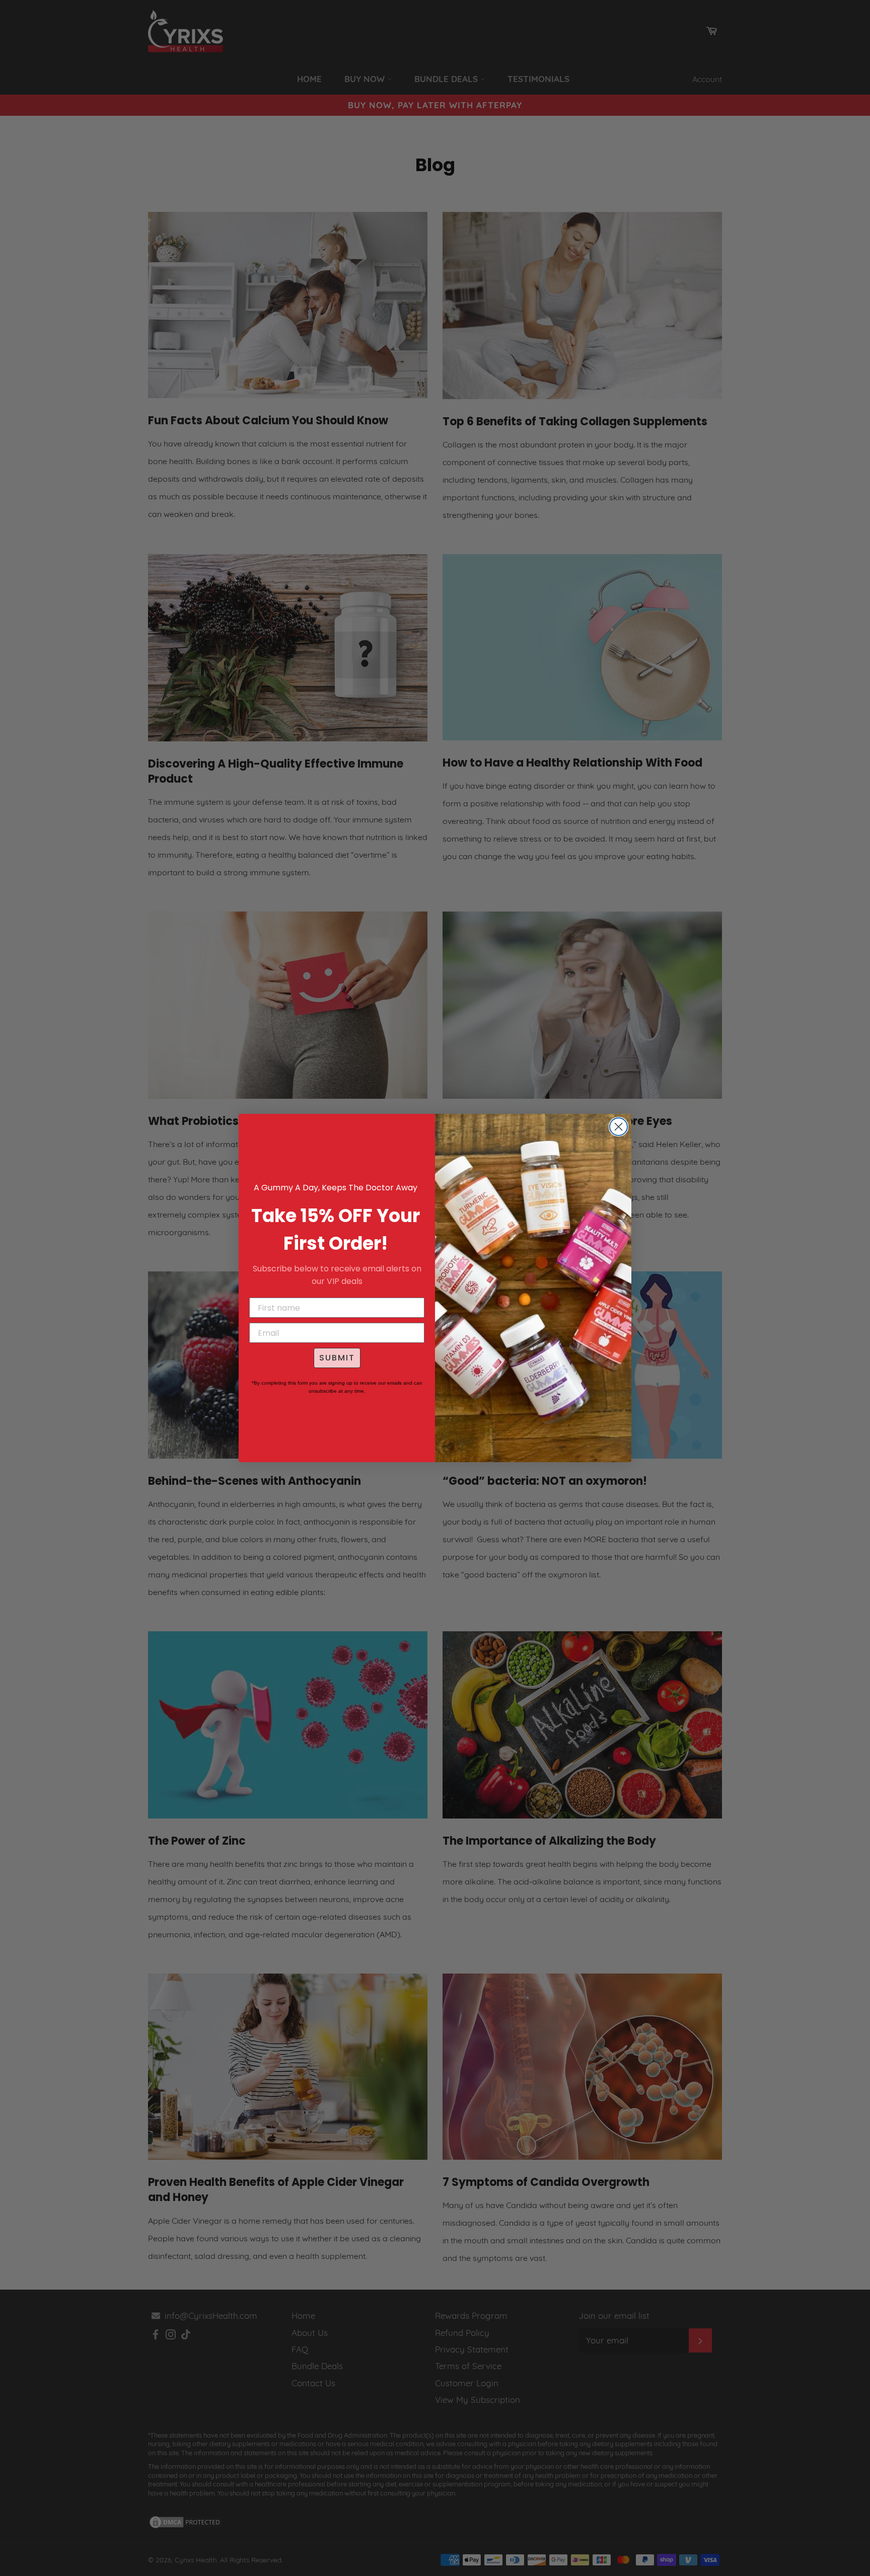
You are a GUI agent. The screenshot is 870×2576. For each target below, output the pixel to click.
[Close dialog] (619, 1127)
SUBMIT (337, 1358)
